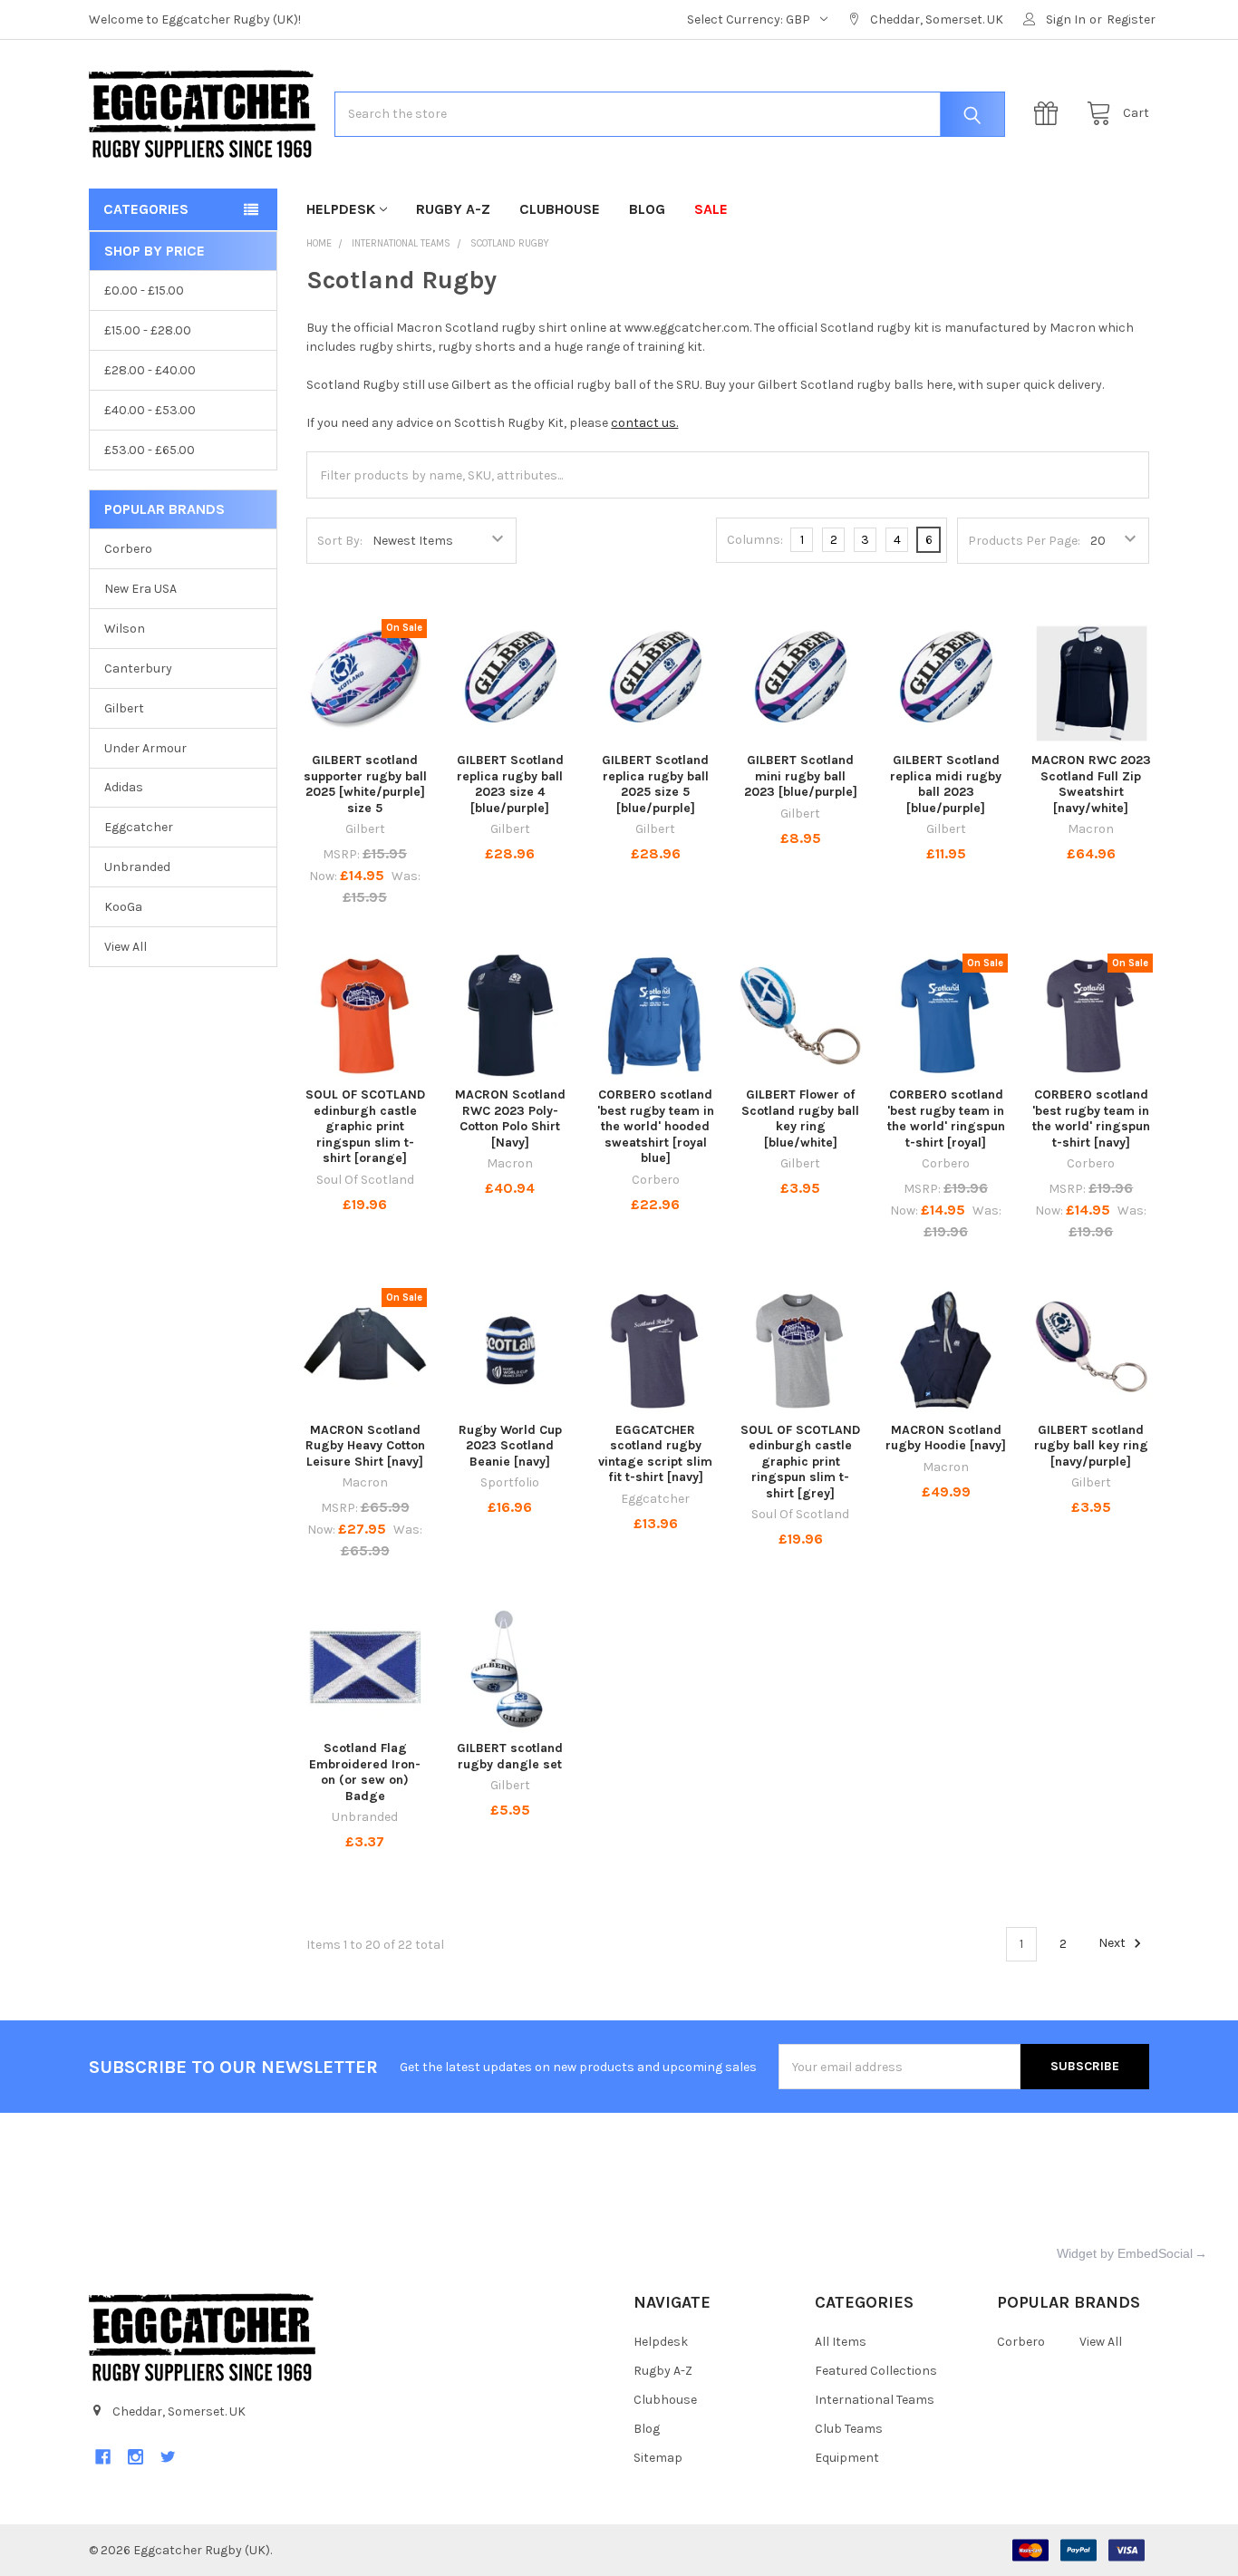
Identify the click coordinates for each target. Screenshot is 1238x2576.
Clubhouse (560, 209)
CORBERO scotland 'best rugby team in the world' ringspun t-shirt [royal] (946, 1119)
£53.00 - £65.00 (150, 450)
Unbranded (137, 867)
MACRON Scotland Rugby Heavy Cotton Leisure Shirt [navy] (365, 1446)
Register (1131, 19)
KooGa (123, 907)
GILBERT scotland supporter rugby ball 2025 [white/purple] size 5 (365, 784)
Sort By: (340, 541)
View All (126, 947)
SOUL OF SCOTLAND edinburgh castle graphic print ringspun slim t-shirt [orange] (365, 1126)
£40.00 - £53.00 (150, 410)
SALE (711, 209)
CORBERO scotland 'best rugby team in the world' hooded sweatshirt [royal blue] (656, 1126)
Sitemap (658, 2458)
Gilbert (124, 708)
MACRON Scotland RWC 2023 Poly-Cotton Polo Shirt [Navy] (510, 1119)
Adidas (124, 787)
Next (1113, 1944)
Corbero (128, 549)
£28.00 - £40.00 (150, 370)
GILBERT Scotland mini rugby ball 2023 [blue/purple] (801, 776)
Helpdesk (341, 209)
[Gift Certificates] (1050, 114)
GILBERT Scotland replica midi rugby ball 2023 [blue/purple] (946, 784)
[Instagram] (135, 2457)
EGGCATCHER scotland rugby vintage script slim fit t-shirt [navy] (655, 1454)
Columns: (755, 540)
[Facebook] (103, 2457)
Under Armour (145, 748)
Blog (647, 209)
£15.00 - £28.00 (148, 330)
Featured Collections (876, 2371)
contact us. (644, 423)
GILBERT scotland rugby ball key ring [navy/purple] (1091, 1446)
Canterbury (138, 668)
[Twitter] (168, 2457)
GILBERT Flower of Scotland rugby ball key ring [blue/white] (800, 1119)
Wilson (125, 629)
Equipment (847, 2458)
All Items (841, 2342)
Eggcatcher (139, 827)
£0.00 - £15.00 (144, 291)
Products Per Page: (1024, 541)
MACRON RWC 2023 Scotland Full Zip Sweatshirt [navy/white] (1091, 784)
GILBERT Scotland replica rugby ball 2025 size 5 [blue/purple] (655, 784)
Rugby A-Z (453, 209)
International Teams (875, 2400)
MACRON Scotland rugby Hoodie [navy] (946, 1438)
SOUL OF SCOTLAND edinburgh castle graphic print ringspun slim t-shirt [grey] (800, 1462)
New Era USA (140, 589)
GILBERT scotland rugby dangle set (510, 1756)
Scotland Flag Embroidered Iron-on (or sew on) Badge (365, 1772)
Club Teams (849, 2429)
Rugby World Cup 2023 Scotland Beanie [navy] (510, 1446)
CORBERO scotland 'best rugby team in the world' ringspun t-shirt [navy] (1091, 1119)
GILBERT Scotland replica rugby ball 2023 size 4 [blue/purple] (510, 784)
